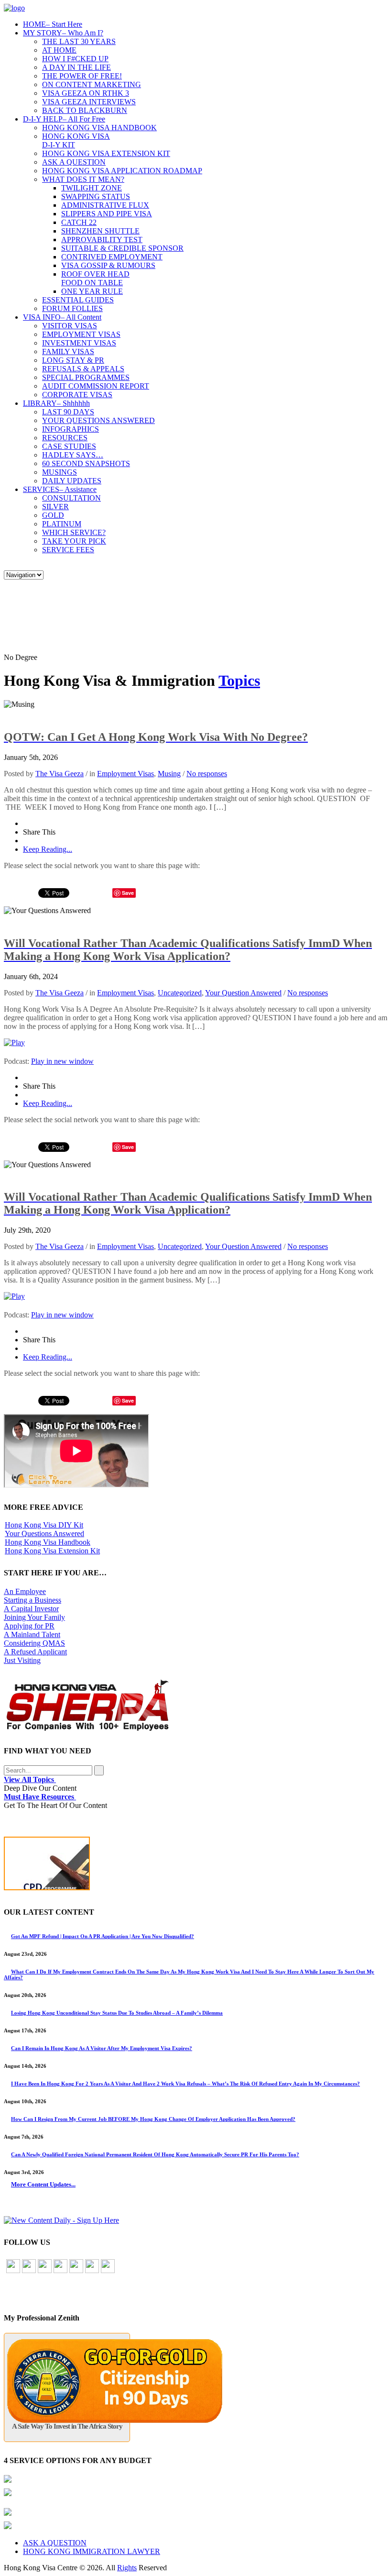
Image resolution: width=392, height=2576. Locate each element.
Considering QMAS (34, 1643)
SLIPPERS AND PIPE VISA (107, 214)
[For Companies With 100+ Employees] (87, 1729)
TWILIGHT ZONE (92, 188)
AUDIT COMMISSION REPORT (96, 386)
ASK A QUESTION (74, 162)
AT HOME (59, 50)
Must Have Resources (40, 1797)
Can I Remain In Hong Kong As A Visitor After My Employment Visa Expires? (102, 2048)
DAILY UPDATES (72, 481)
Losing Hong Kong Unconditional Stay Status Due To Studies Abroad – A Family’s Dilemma (117, 2013)
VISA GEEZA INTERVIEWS (89, 102)
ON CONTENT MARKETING (92, 84)
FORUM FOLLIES (72, 308)
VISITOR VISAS (70, 326)
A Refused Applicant (35, 1652)
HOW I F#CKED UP (75, 59)
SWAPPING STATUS (96, 196)
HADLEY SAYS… (73, 455)
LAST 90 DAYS (68, 412)
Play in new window (62, 1061)
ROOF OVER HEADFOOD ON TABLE (95, 278)
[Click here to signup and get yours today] (196, 1866)
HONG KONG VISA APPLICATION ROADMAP (122, 171)
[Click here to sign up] (61, 2220)
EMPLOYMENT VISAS (81, 334)
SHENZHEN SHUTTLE (100, 231)
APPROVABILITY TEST (102, 240)
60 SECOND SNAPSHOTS (86, 463)
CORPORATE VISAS (77, 395)
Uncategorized (180, 993)
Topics (239, 680)
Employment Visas (125, 774)
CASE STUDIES (69, 446)
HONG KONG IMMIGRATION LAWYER (92, 2551)
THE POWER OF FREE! (82, 76)
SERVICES (60, 489)
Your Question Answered (243, 993)
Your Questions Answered (44, 1533)
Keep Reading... (48, 849)
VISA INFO (62, 317)
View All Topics (30, 1779)
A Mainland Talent (32, 1634)
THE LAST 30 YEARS (79, 41)
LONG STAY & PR (73, 360)
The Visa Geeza (60, 774)
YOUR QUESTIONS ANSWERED (98, 420)
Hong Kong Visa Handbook (48, 1542)
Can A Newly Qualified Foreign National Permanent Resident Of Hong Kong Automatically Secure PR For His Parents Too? (155, 2154)
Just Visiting (22, 1660)
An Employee (25, 1591)
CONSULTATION (71, 498)
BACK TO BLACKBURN (85, 110)
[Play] (14, 1043)
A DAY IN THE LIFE (76, 67)
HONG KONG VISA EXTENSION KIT (106, 153)
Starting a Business (33, 1600)
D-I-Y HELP (64, 119)
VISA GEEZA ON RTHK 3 (86, 93)
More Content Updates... (43, 2184)
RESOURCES (65, 438)
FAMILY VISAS (68, 351)
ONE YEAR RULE (92, 291)
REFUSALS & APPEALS (83, 369)
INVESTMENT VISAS (79, 343)
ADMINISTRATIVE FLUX (105, 205)
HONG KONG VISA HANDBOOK (99, 128)
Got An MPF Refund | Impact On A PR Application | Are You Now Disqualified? (103, 1936)
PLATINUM (62, 524)
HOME (53, 24)
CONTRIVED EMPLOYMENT (112, 257)
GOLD (53, 515)
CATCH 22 (79, 222)
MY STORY (63, 33)
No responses (207, 774)
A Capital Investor (31, 1609)
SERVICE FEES (68, 550)
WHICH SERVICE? (74, 532)
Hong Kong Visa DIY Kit (44, 1525)
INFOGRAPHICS (71, 429)
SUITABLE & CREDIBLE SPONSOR (122, 248)
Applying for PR (29, 1626)
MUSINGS (60, 472)
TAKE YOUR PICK (74, 541)
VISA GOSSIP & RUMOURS (108, 265)
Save (128, 893)
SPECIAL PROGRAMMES (86, 377)
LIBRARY (56, 403)
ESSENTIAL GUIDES (78, 300)
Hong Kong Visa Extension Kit (52, 1551)
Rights (127, 2568)
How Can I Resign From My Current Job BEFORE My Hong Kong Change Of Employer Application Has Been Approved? (153, 2119)
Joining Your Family (34, 1617)
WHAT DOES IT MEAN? (83, 179)
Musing (169, 774)
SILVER (55, 507)
